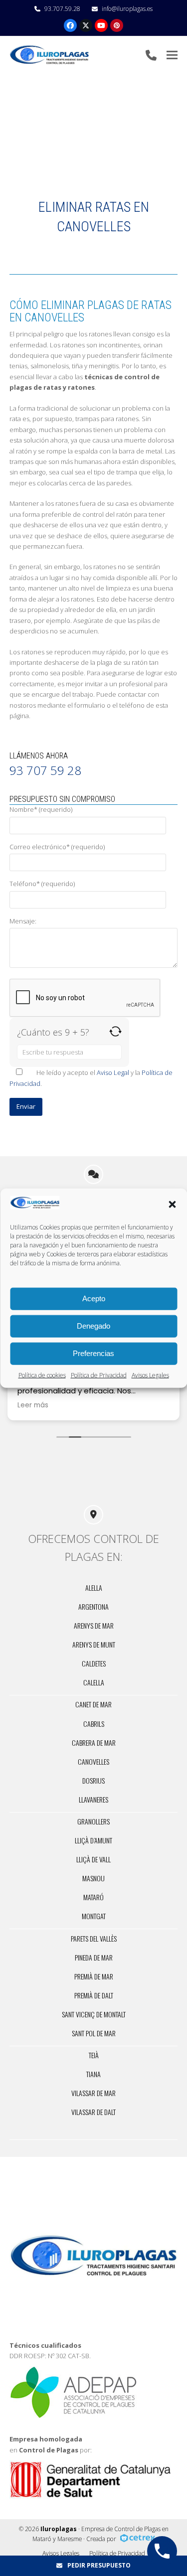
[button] (172, 1204)
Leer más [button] (98, 1405)
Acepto (94, 1298)
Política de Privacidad (99, 1375)
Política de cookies (42, 1375)
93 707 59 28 (45, 770)
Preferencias (93, 1353)
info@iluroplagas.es (127, 9)
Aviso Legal (113, 1072)
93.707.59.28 (62, 9)
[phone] (151, 55)
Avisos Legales (150, 1375)
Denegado (93, 1326)
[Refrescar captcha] (115, 1031)
